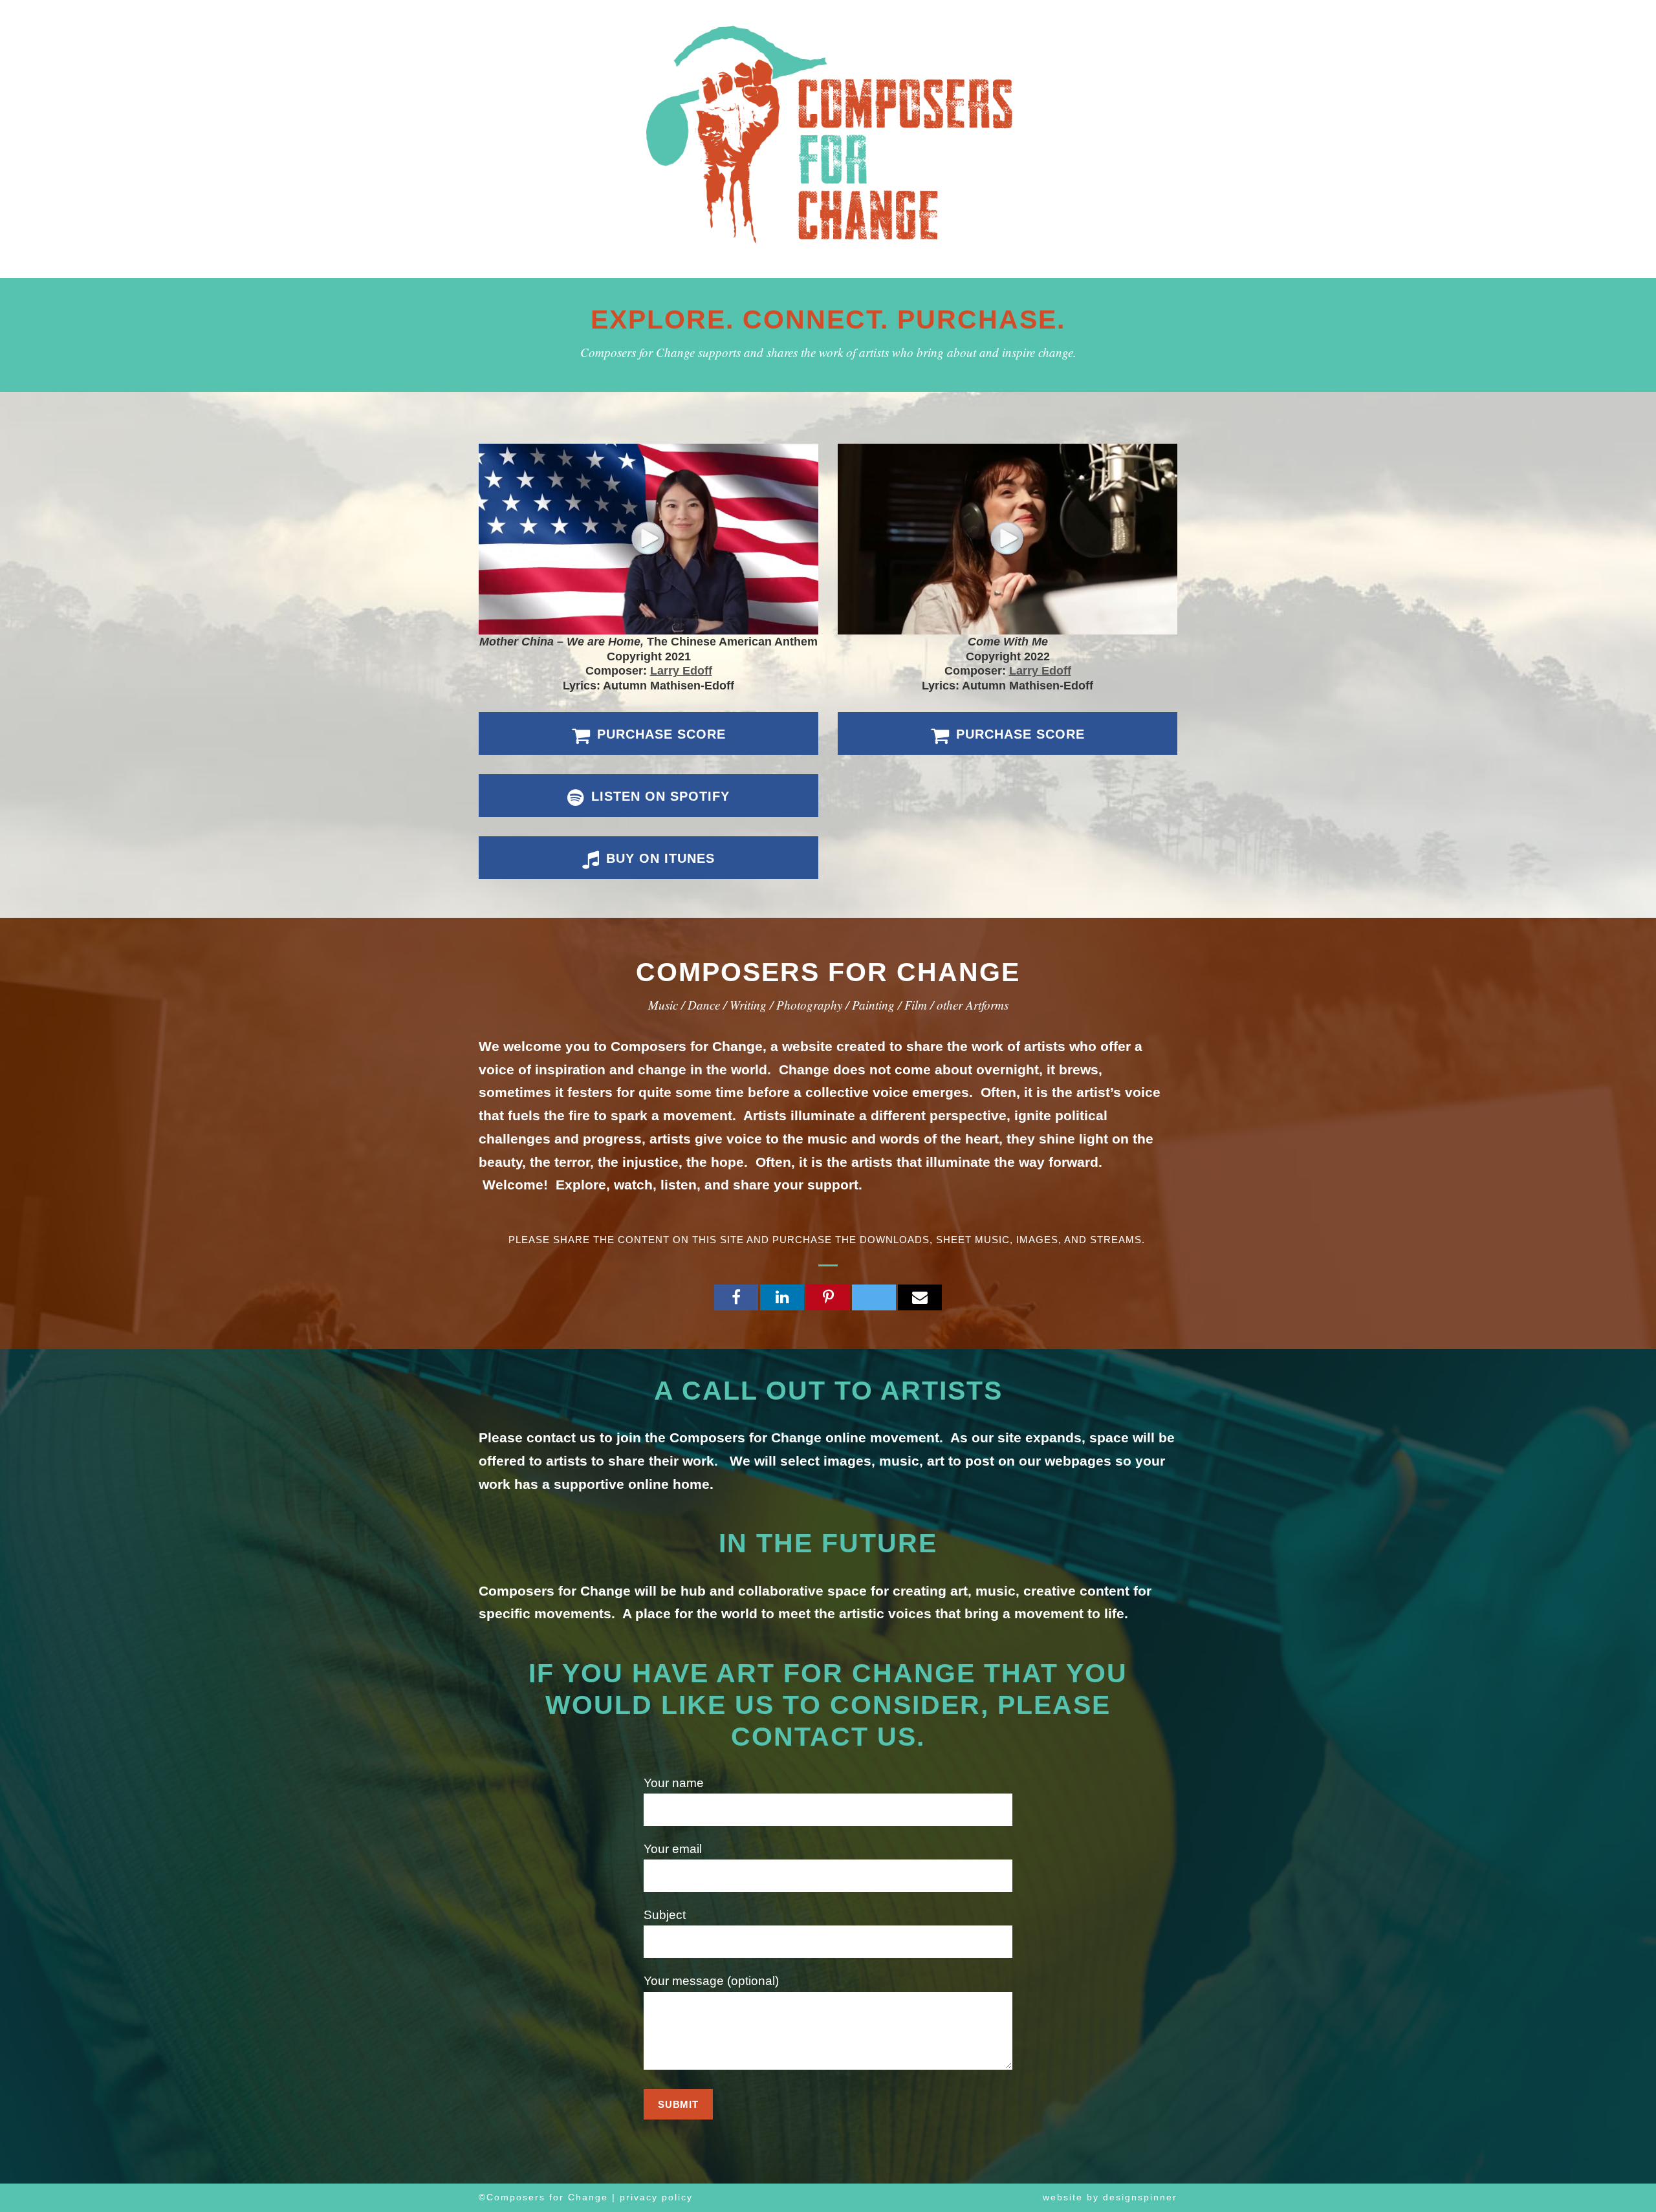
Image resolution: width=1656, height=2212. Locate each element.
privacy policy (656, 2197)
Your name (674, 1783)
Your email (673, 1849)
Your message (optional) (711, 1981)
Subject (665, 1915)
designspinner (1140, 2197)
